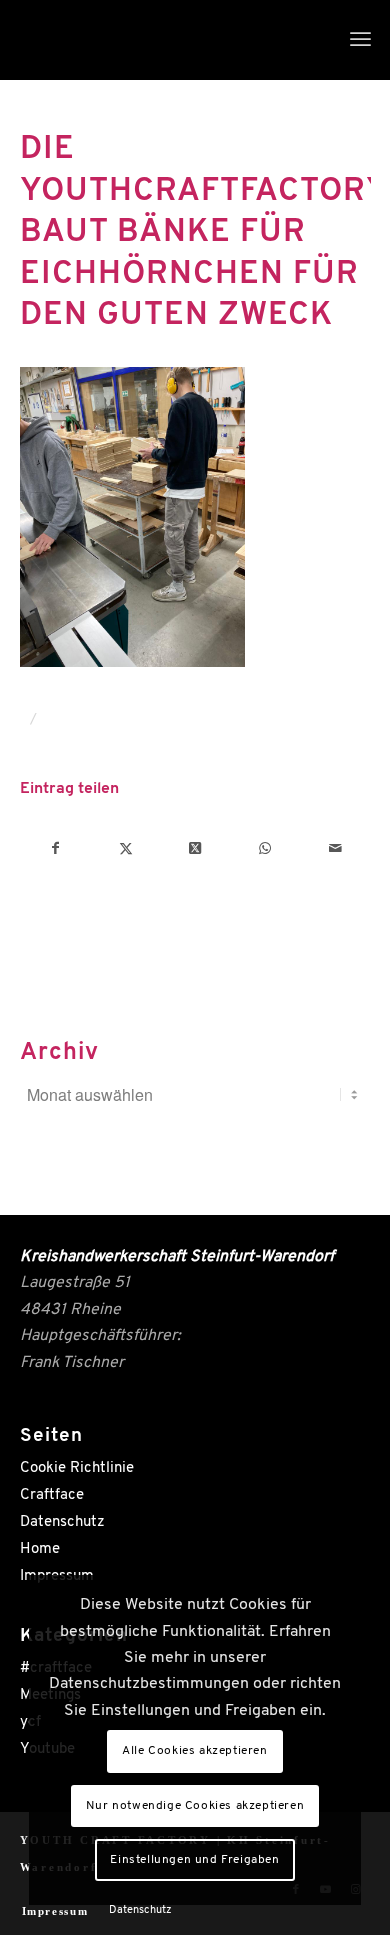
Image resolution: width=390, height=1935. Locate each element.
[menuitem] (360, 40)
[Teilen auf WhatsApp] (265, 849)
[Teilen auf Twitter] (125, 849)
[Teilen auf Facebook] (56, 849)
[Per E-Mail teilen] (335, 849)
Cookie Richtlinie (77, 1468)
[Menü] (360, 40)
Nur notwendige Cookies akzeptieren (195, 1806)
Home (40, 1549)
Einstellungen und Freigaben (194, 1860)
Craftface (52, 1495)
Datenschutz (62, 1522)
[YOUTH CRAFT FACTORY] (160, 40)
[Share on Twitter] (195, 849)
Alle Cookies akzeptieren (194, 1751)
